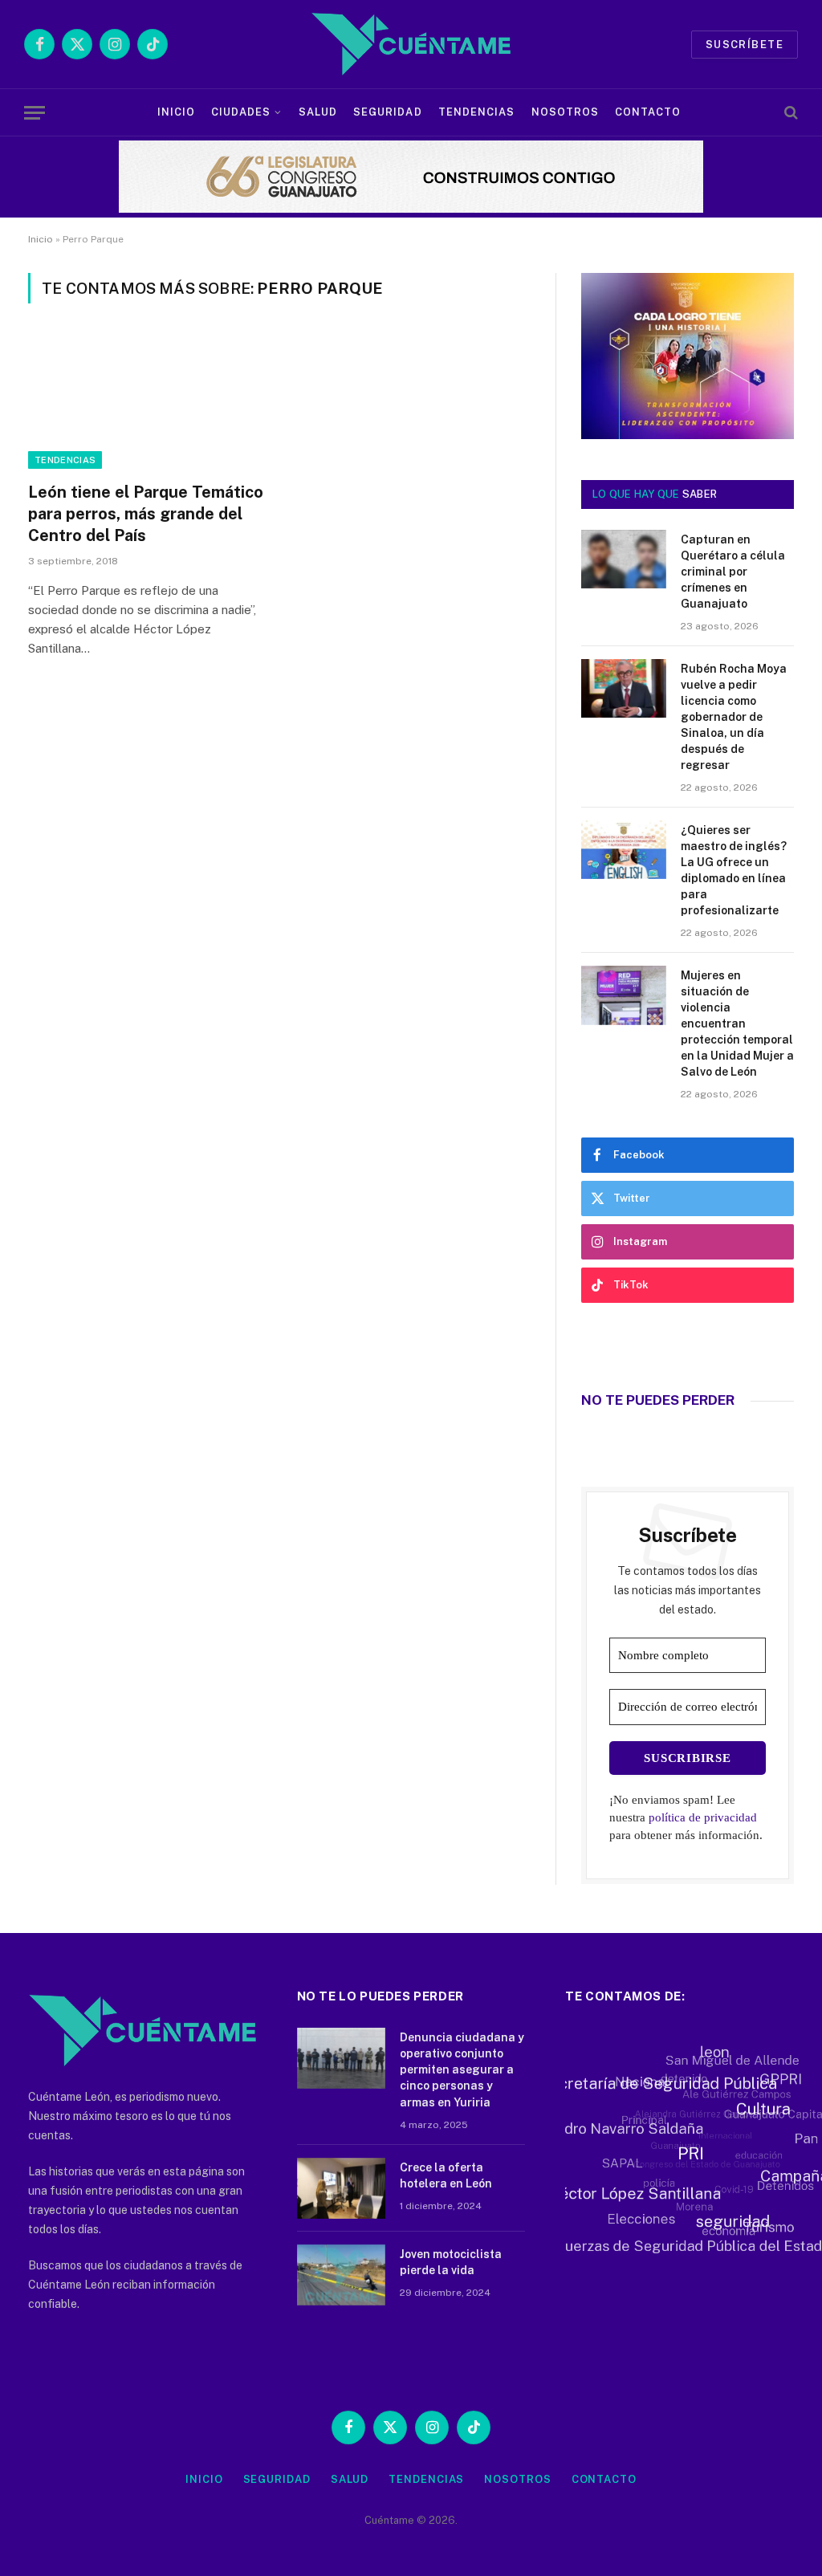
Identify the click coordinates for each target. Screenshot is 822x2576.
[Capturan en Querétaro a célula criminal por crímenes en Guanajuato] (624, 559)
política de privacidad (703, 1817)
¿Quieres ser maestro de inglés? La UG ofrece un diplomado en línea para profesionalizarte (734, 870)
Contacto (648, 112)
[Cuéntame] (411, 44)
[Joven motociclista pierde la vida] (341, 2275)
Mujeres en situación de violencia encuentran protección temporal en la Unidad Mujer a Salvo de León (737, 1023)
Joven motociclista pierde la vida (451, 2262)
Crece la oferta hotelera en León (446, 2175)
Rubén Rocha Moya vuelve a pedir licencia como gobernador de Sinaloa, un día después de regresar (734, 717)
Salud (318, 112)
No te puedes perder (658, 1400)
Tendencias (476, 112)
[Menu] (35, 113)
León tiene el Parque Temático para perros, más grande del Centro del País (146, 514)
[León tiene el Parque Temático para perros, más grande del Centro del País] (146, 402)
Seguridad (387, 112)
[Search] (789, 113)
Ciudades (241, 112)
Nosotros (565, 112)
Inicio (176, 112)
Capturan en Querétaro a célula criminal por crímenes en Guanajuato (733, 572)
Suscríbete (745, 45)
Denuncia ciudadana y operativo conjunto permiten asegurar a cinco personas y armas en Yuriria (462, 2069)
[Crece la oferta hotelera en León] (341, 2188)
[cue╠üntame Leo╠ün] (688, 435)
